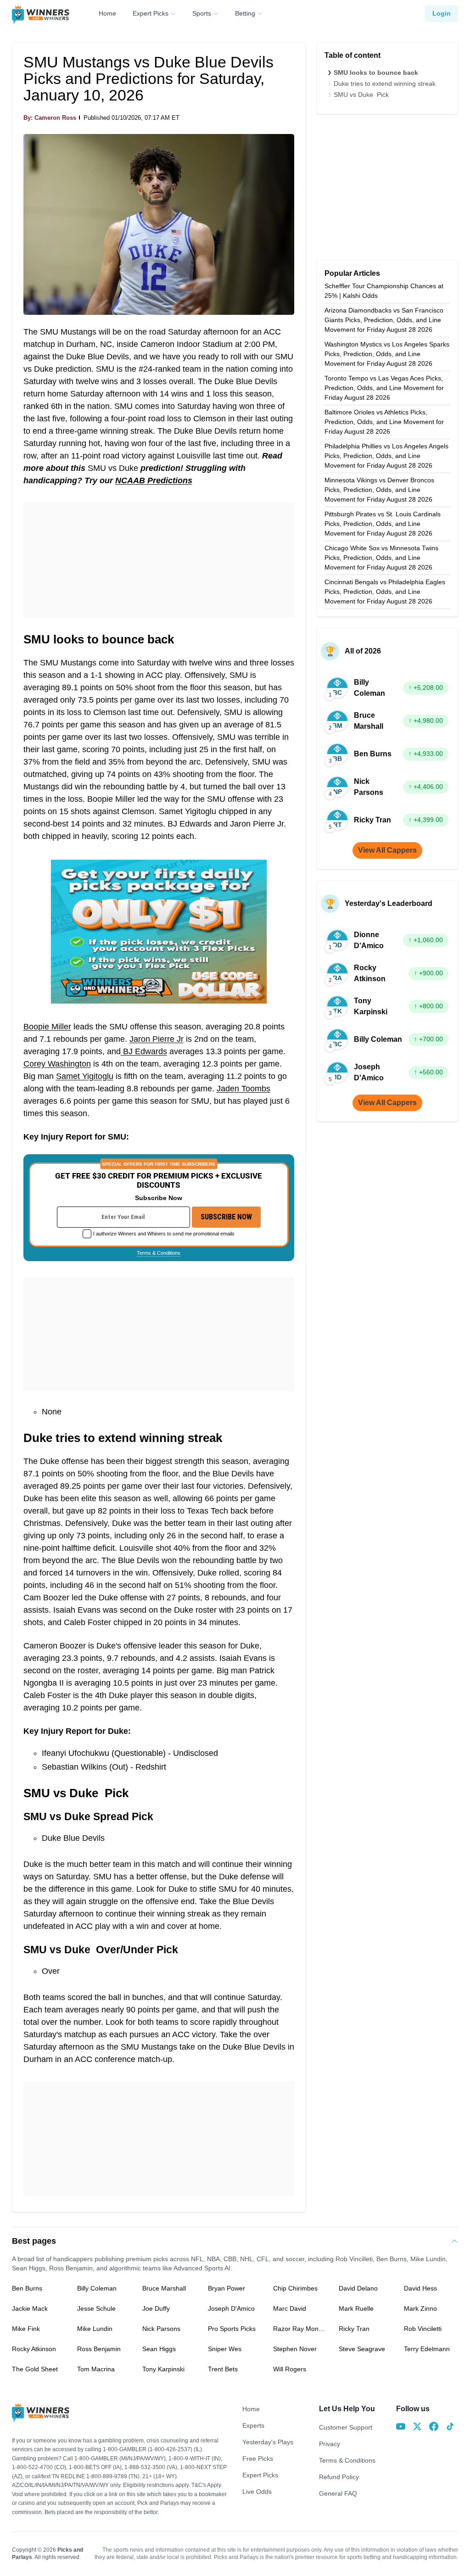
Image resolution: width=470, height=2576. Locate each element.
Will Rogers (290, 2369)
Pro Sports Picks (232, 2329)
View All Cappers (387, 850)
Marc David (290, 2308)
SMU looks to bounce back (376, 73)
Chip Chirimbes (295, 2288)
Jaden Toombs (243, 1089)
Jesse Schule (96, 2308)
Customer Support (346, 2427)
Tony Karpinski (163, 2369)
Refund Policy (339, 2477)
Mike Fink (26, 2329)
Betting (245, 13)
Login (442, 13)
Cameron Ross (55, 118)
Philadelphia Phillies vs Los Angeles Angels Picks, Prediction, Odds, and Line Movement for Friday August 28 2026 (386, 456)
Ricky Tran (354, 2329)
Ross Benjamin (99, 2349)
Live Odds (257, 2492)
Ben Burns (27, 2288)
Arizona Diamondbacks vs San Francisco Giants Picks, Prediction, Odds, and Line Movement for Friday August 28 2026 (384, 320)
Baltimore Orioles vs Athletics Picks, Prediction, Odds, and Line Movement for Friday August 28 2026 (384, 422)
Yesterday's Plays (268, 2442)
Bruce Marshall (164, 2288)
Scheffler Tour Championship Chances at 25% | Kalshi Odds (384, 291)
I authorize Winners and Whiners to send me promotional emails (164, 1234)
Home (107, 13)
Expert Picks (151, 13)
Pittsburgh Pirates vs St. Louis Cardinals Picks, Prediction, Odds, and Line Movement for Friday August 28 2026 (383, 524)
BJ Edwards (144, 1051)
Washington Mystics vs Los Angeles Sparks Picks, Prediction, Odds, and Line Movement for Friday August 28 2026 (387, 354)
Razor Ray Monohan (300, 2329)
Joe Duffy (156, 2308)
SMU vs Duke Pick (361, 95)
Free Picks (258, 2459)
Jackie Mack (30, 2308)
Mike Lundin (95, 2329)
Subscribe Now (226, 1217)
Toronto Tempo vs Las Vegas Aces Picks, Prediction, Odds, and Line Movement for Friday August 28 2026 (384, 388)
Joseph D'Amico (231, 2308)
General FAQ (338, 2493)
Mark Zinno (420, 2308)
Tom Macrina (96, 2369)
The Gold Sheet (35, 2369)
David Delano (358, 2288)
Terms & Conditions (159, 1253)
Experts (253, 2425)
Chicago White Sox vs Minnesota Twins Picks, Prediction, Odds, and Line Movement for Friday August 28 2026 (381, 558)
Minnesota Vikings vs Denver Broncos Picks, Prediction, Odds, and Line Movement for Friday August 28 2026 (379, 490)
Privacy (330, 2444)
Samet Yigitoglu (85, 1076)
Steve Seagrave (362, 2349)
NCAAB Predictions (154, 481)
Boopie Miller (47, 1027)
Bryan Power (227, 2288)
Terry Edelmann (427, 2349)
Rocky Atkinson (34, 2349)
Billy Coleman (97, 2288)
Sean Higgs (159, 2349)
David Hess (420, 2288)
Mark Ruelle (356, 2308)
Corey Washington (57, 1064)
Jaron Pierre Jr (157, 1039)
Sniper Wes (225, 2349)
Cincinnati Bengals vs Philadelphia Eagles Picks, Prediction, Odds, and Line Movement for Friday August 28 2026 (385, 592)
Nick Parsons (161, 2329)
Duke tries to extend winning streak (385, 84)
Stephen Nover (295, 2349)
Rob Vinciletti (423, 2329)
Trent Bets (223, 2369)
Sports (202, 13)
